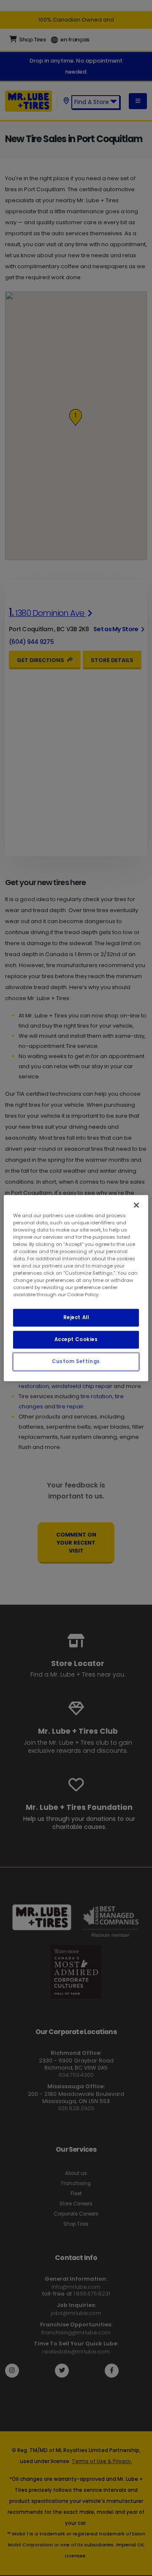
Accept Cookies (76, 1339)
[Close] (136, 1205)
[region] (76, 1288)
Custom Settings (76, 1361)
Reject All (76, 1317)
